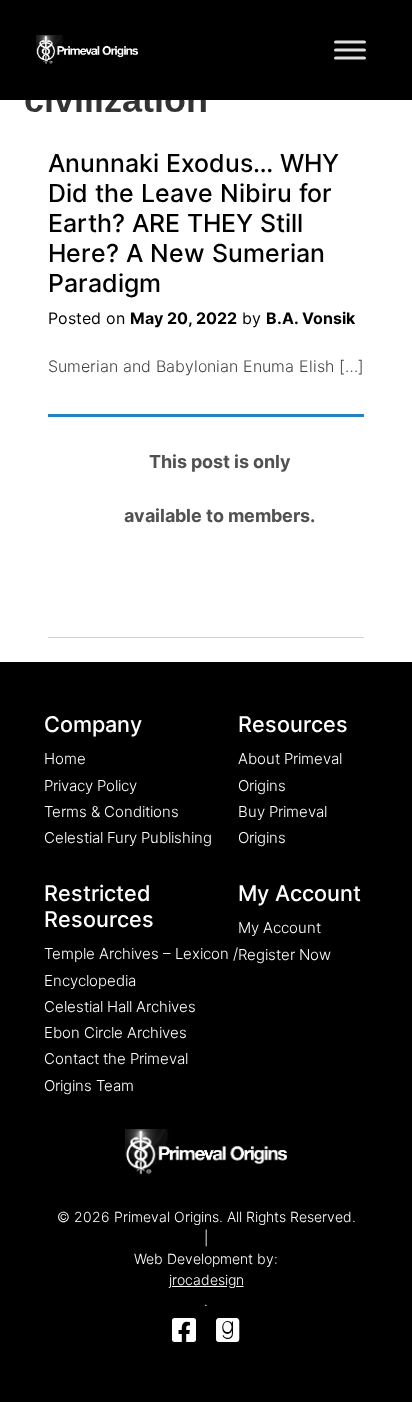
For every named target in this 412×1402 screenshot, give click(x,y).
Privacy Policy (90, 785)
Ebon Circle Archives (115, 1032)
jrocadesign (206, 1279)
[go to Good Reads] (228, 1331)
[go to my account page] (206, 1152)
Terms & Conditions (111, 811)
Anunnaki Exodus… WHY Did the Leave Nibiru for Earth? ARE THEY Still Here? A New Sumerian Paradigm (193, 223)
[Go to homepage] (87, 46)
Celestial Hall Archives (120, 1006)
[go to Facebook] (184, 1331)
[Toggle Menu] (350, 49)
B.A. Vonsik (310, 318)
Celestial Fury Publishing (128, 837)
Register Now (284, 954)
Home (65, 758)
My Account (279, 927)
